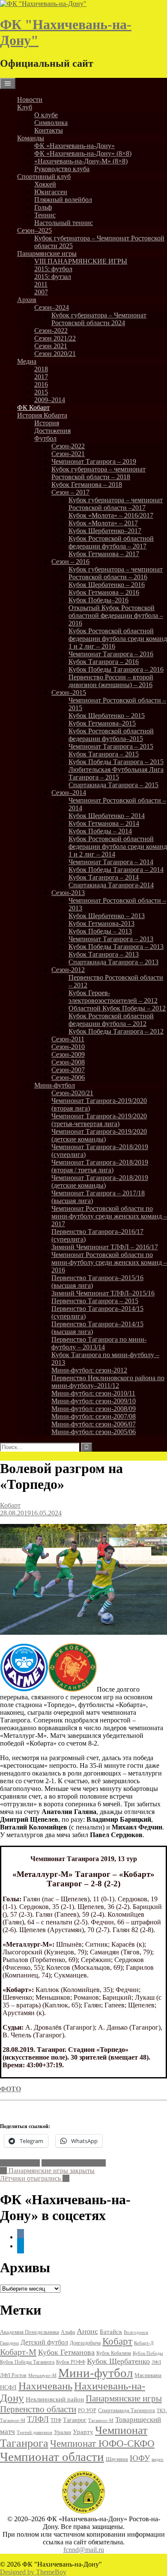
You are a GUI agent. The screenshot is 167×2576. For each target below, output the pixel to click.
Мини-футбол (55, 1085)
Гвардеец (9, 2343)
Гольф (43, 207)
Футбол (45, 438)
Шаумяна (117, 2459)
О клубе (46, 115)
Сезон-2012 (68, 970)
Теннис (45, 215)
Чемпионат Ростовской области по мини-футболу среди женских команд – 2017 (109, 1216)
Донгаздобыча (85, 2343)
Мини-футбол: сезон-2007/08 (94, 1416)
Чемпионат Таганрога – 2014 (111, 862)
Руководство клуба (62, 169)
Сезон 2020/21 (55, 354)
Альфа (68, 2332)
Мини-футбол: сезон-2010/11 (93, 1393)
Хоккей (45, 184)
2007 (41, 292)
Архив (27, 300)
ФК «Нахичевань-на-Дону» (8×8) (83, 153)
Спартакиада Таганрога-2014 (111, 885)
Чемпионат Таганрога (74, 2163)
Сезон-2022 (51, 331)
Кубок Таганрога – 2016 (104, 662)
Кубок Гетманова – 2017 (104, 554)
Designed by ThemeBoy (33, 2572)
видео (158, 2459)
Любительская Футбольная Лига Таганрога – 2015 (116, 773)
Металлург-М (20, 2163)
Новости (30, 99)
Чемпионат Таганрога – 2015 (111, 746)
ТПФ (56, 2420)
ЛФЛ (156, 2362)
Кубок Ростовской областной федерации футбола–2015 (111, 735)
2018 (41, 369)
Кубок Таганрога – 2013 (104, 954)
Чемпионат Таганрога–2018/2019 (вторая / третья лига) (100, 1166)
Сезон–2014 (69, 793)
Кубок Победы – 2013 (100, 931)
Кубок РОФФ (71, 2362)
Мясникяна (148, 2375)
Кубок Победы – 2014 (100, 831)
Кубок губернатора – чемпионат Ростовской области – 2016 (116, 573)
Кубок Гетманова (66, 2352)
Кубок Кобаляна (114, 2353)
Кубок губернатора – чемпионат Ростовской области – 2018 (98, 473)
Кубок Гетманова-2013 (101, 923)
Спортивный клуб (44, 176)
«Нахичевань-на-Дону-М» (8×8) (81, 161)
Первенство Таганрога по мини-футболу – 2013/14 (99, 1343)
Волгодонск (136, 2332)
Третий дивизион (34, 2432)
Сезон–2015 (69, 692)
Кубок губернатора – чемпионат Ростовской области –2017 (116, 504)
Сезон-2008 (68, 1062)
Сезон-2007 (68, 1070)
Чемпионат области (52, 2457)
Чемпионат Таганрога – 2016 (111, 654)
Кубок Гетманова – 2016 (104, 592)
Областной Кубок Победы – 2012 (117, 1008)
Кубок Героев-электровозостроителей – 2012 (113, 997)
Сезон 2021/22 (55, 338)
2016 (41, 384)
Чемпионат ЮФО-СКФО (102, 2443)
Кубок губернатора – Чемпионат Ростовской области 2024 (99, 319)
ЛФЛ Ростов (13, 2375)
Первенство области (38, 2409)
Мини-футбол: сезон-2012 (89, 1370)
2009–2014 (50, 400)
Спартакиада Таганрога (127, 2410)
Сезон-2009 (68, 1054)
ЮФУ (140, 2458)
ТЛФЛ (38, 2419)
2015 (41, 392)
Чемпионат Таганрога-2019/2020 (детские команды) (99, 1135)
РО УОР (87, 2410)
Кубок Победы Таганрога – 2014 (116, 870)
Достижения (52, 431)
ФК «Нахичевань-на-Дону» (75, 146)
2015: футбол (53, 269)
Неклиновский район (55, 2399)
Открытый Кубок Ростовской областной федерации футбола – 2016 (116, 615)
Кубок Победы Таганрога (27, 2362)
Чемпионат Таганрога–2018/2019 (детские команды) (100, 1181)
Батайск (111, 2332)
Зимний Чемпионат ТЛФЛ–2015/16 (103, 1293)
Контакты (49, 130)
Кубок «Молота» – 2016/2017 (111, 515)
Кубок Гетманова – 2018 (87, 485)
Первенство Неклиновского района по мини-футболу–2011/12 (108, 1382)
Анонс (87, 2331)
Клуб (25, 107)
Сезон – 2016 (70, 562)
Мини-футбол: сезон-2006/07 (94, 1424)
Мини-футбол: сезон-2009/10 (94, 1401)
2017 (41, 377)
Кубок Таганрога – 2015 (104, 754)
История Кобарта (42, 415)
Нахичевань (45, 2386)
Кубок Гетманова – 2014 (104, 823)
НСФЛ (8, 2387)
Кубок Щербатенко (118, 2361)
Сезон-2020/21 (72, 1093)
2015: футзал (53, 277)
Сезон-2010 (68, 1047)
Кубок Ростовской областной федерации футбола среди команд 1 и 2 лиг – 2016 (118, 639)
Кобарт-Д (144, 2343)
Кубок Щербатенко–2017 (105, 531)
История (47, 423)
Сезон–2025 (34, 230)
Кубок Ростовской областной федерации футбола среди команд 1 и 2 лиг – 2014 (118, 846)
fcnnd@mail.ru (84, 2550)
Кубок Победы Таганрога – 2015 (116, 762)
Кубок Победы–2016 (98, 600)
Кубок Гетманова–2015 (102, 723)
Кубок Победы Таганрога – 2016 (116, 669)
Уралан (63, 2432)
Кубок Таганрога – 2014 (104, 877)
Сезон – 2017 (70, 492)
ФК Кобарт (33, 408)
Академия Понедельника (30, 2332)
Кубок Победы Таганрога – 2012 (116, 1031)
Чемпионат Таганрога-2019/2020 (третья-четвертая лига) (99, 1120)
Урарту (83, 2432)
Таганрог (75, 2420)
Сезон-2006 (68, 1078)
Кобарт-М (18, 2352)
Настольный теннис (64, 223)
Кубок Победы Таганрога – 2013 (116, 947)
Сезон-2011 (68, 1039)
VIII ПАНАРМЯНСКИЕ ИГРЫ (81, 261)
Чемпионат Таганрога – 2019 (94, 461)
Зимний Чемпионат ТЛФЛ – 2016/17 (105, 1247)
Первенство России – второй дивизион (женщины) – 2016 (111, 681)
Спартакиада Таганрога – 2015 (113, 785)
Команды (31, 138)
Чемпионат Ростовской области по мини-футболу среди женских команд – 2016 (109, 1262)
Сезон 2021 (51, 346)
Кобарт (10, 1505)
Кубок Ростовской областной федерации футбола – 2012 (111, 1020)
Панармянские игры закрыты (47, 2171)
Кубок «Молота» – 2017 (103, 523)
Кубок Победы (148, 2353)
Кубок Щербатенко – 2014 (107, 816)
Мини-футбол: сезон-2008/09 (94, 1409)
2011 (41, 284)
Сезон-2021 (68, 454)
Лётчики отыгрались (35, 2178)
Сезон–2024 (52, 307)
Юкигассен (51, 192)
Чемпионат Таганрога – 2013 (111, 939)
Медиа (27, 361)
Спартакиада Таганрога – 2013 (113, 962)
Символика (51, 123)
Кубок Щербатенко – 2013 (107, 916)
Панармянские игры (47, 253)
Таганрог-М (101, 2420)
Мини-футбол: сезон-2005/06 (94, 1432)
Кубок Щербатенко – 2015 (107, 716)
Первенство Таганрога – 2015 (95, 1301)
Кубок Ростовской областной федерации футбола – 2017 (111, 542)
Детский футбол (44, 2342)
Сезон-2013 (68, 893)
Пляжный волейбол (63, 200)
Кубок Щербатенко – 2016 (107, 585)
